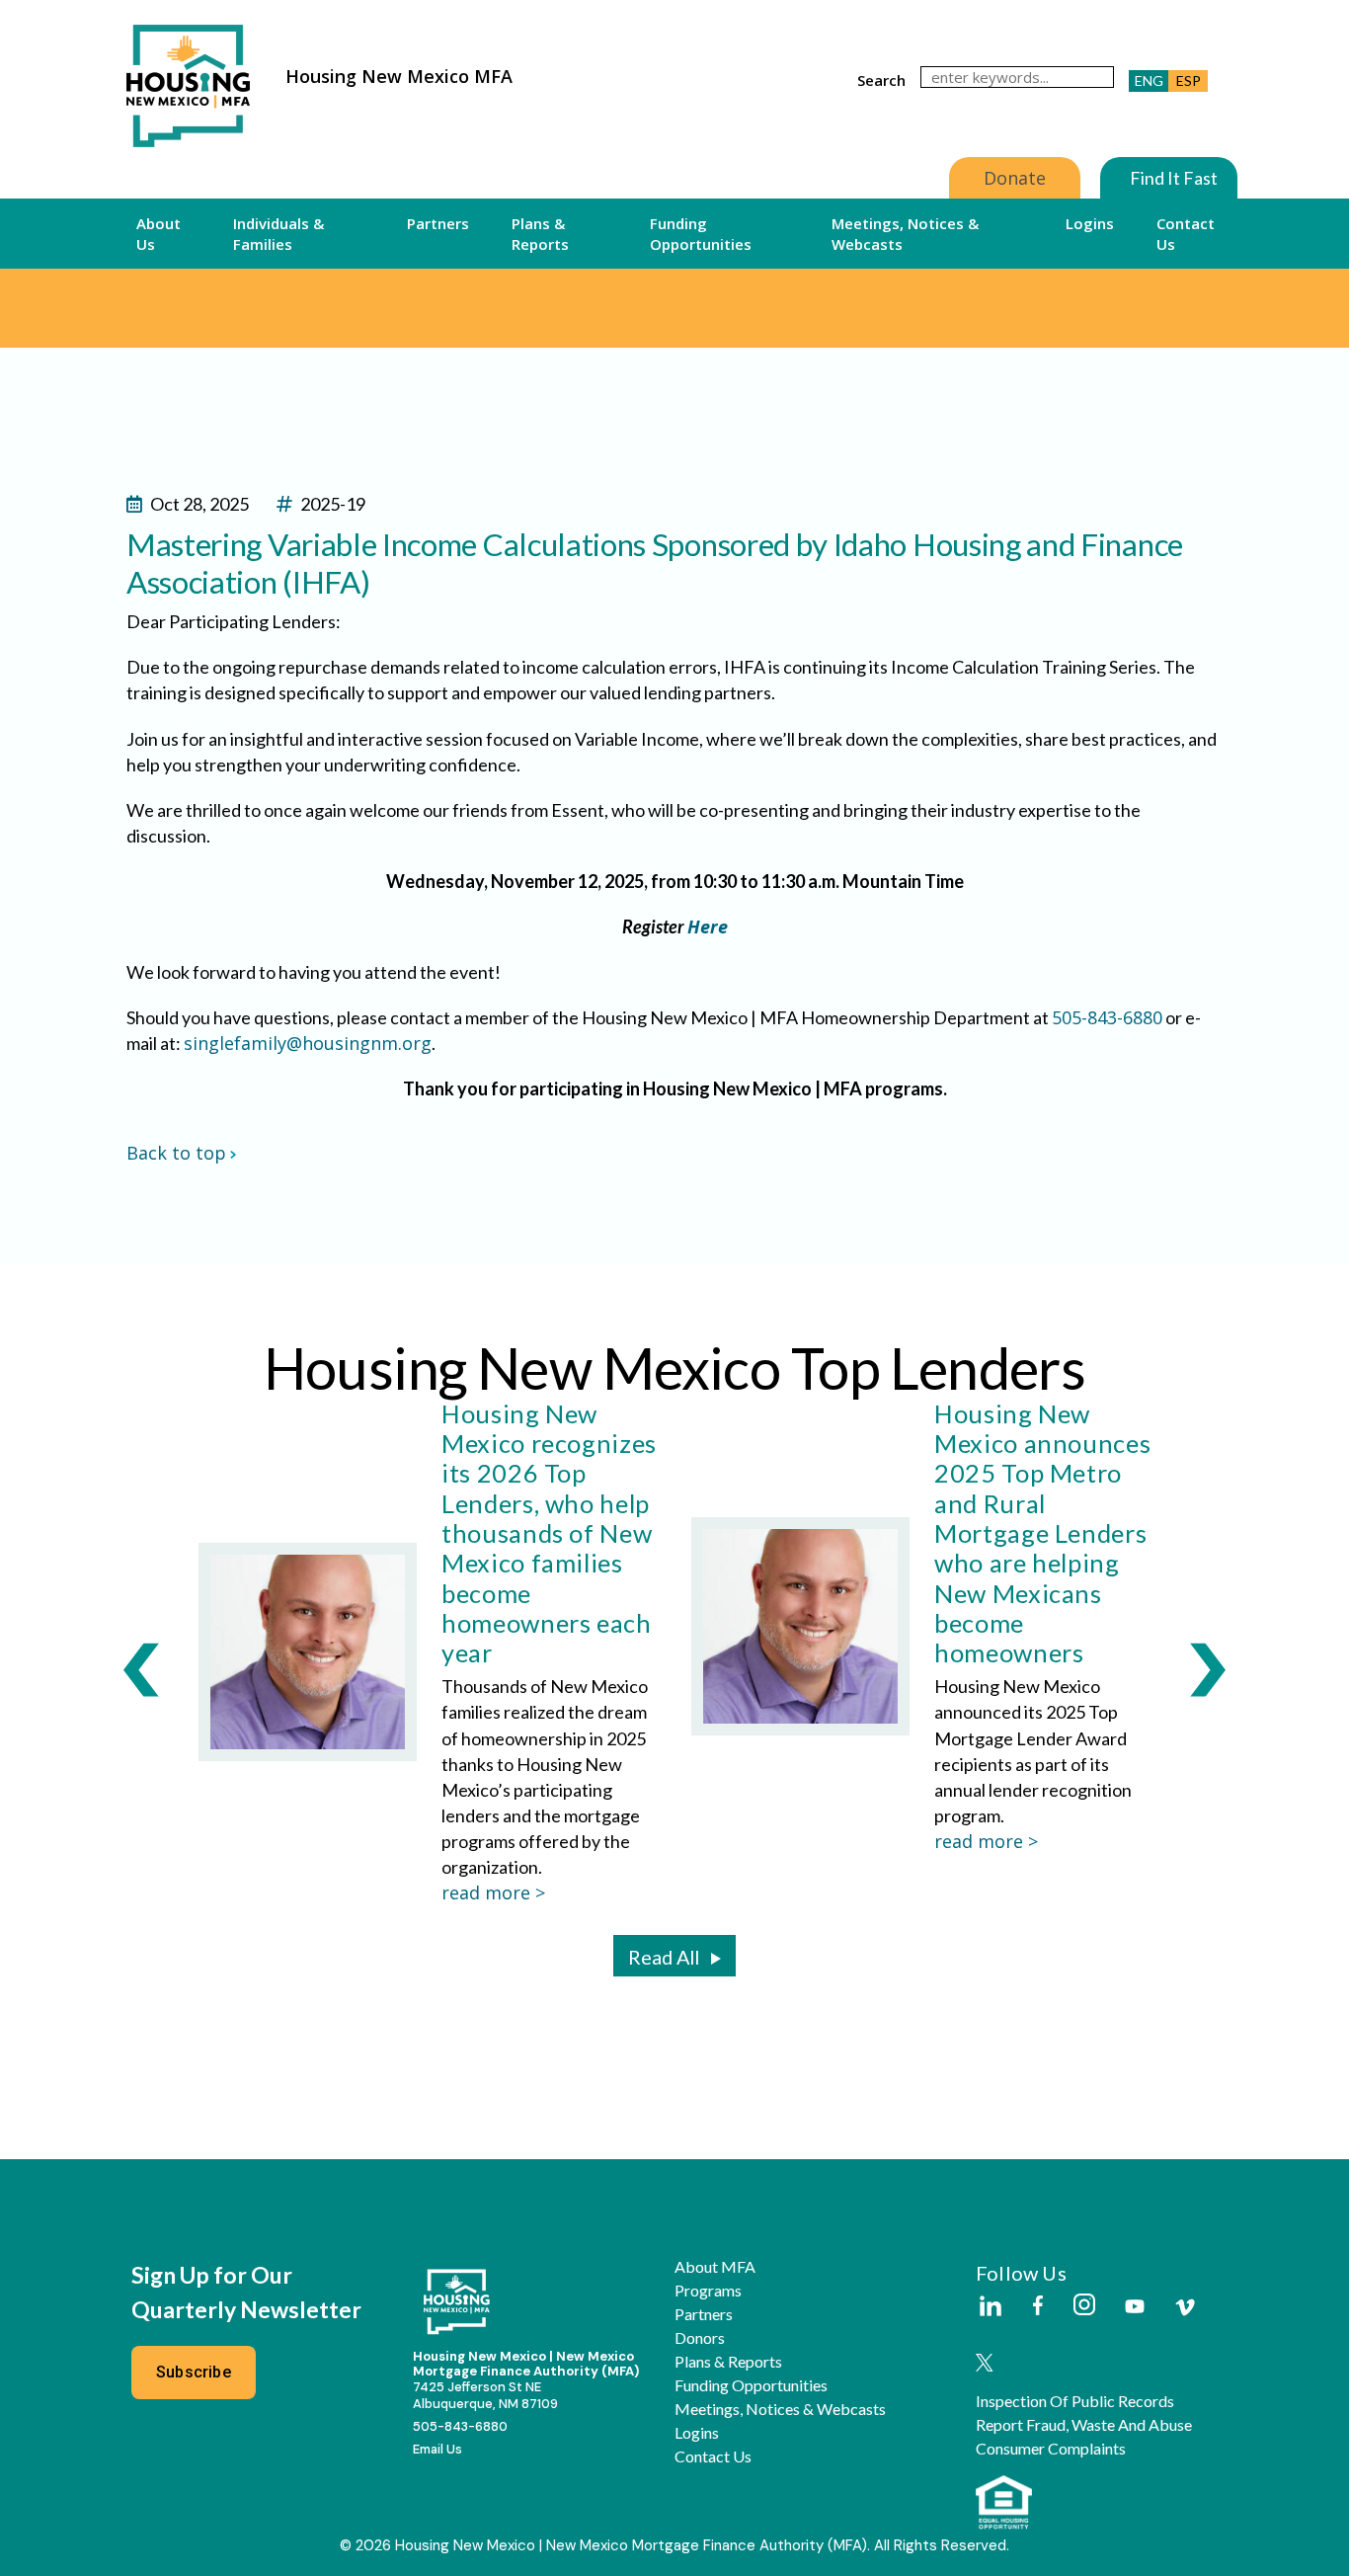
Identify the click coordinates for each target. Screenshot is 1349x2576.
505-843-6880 (1107, 1017)
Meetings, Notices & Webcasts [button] (905, 233)
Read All (664, 1957)
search (881, 80)
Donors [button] (700, 2338)
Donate (1015, 178)
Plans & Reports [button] (540, 233)
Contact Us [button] (1186, 233)
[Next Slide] (1208, 1668)
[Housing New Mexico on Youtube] (1135, 2308)
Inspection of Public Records (1075, 2401)
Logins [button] (1090, 223)
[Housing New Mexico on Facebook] (1038, 2307)
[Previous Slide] (141, 1668)
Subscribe (194, 2372)
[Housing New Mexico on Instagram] (1084, 2306)
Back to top (176, 1153)
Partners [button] (438, 223)
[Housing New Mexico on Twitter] (985, 2364)
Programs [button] (708, 2291)
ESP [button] (1189, 80)
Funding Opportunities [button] (701, 233)
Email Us (437, 2449)
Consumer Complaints (1051, 2449)
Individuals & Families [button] (278, 233)
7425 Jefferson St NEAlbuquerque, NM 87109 (485, 2395)
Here (708, 926)
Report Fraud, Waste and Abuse (1084, 2425)
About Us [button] (159, 233)
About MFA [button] (715, 2267)
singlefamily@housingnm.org (308, 1043)
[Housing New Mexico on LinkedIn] (990, 2307)
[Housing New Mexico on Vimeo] (1185, 2307)
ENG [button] (1149, 80)
